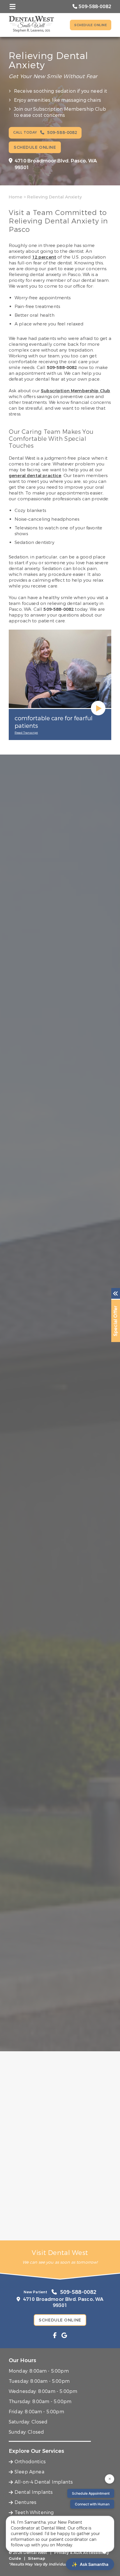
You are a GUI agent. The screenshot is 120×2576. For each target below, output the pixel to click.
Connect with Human (92, 2504)
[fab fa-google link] (64, 2336)
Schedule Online (91, 25)
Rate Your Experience (57, 2063)
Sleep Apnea (29, 2472)
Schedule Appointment (91, 2493)
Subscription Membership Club (75, 391)
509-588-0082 (62, 368)
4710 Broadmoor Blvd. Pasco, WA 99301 (56, 164)
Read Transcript (26, 733)
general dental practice (35, 476)
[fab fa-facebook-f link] (55, 2336)
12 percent (44, 257)
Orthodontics (30, 2462)
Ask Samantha (90, 2564)
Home (16, 197)
